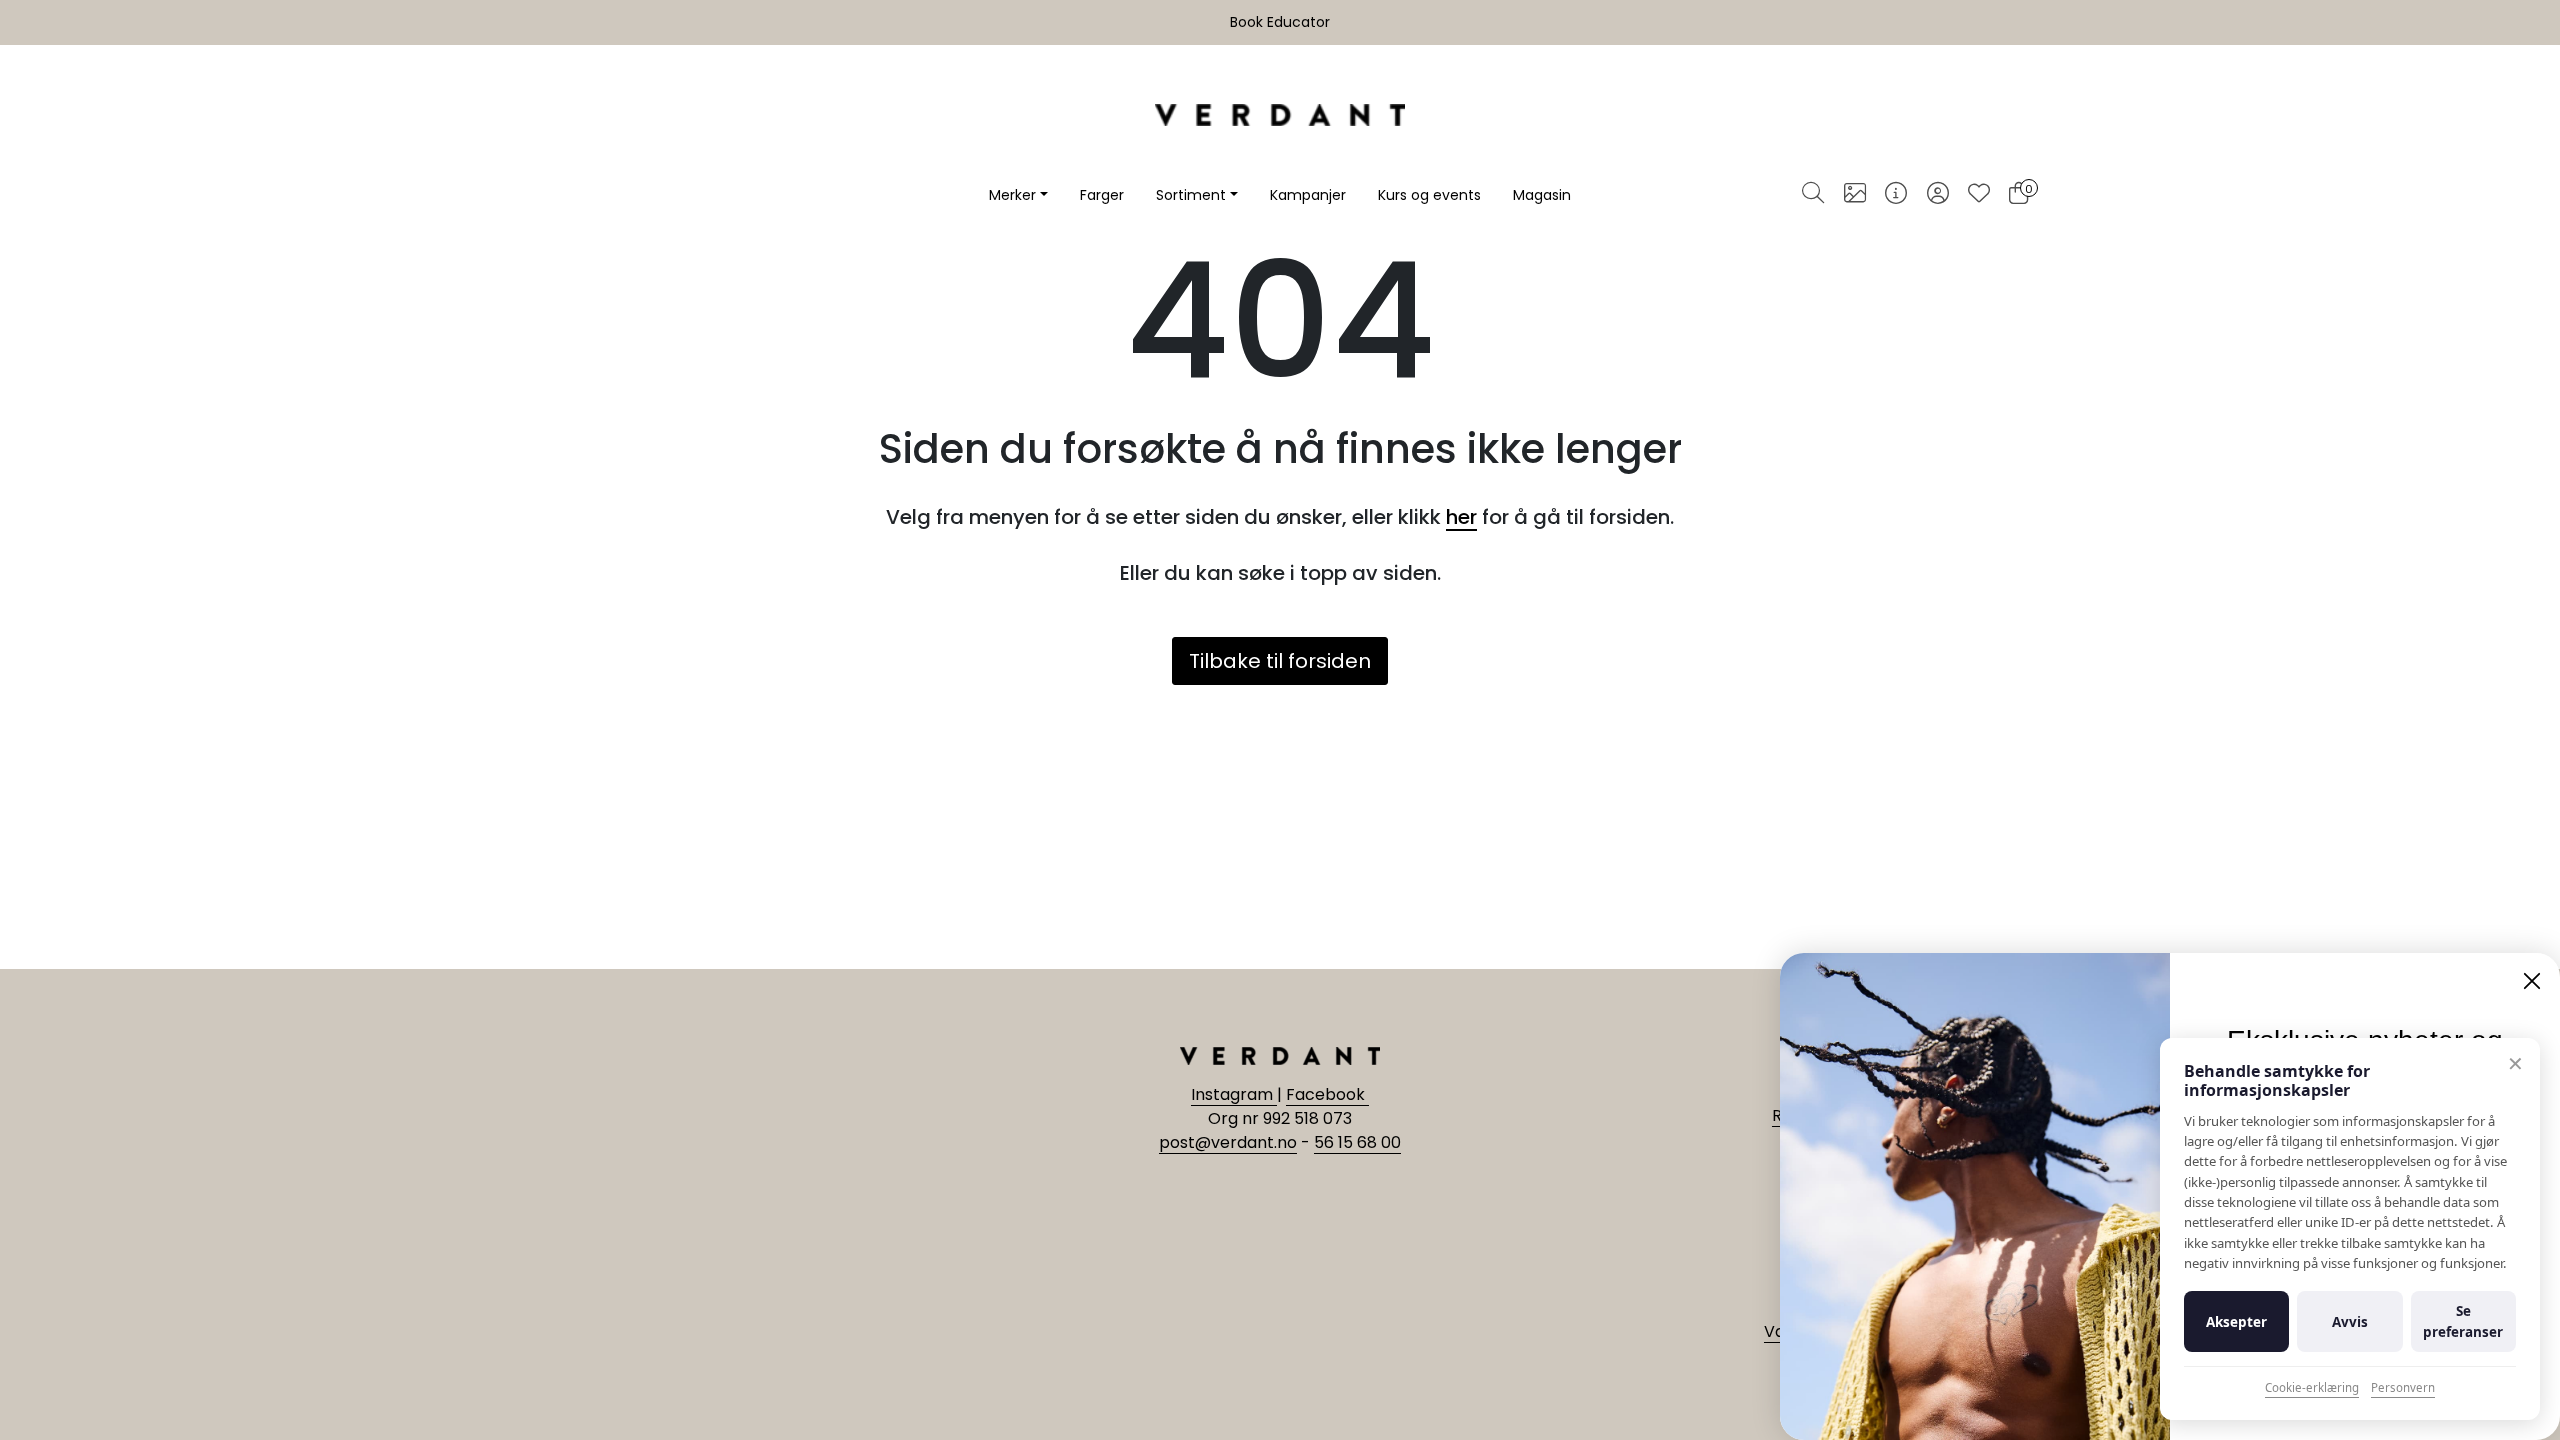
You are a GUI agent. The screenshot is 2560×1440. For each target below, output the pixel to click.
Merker (1012, 195)
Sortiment (1191, 195)
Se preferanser (2463, 1321)
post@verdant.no (1228, 1142)
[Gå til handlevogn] (2018, 195)
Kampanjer (1308, 195)
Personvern (2403, 1387)
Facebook (1327, 1094)
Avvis (2350, 1322)
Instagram (1234, 1094)
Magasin (1542, 195)
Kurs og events (1429, 195)
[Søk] (1813, 195)
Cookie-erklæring (2312, 1387)
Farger (1102, 195)
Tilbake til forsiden (1280, 661)
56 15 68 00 (1357, 1142)
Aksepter (2236, 1322)
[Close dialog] (2532, 981)
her (1461, 517)
